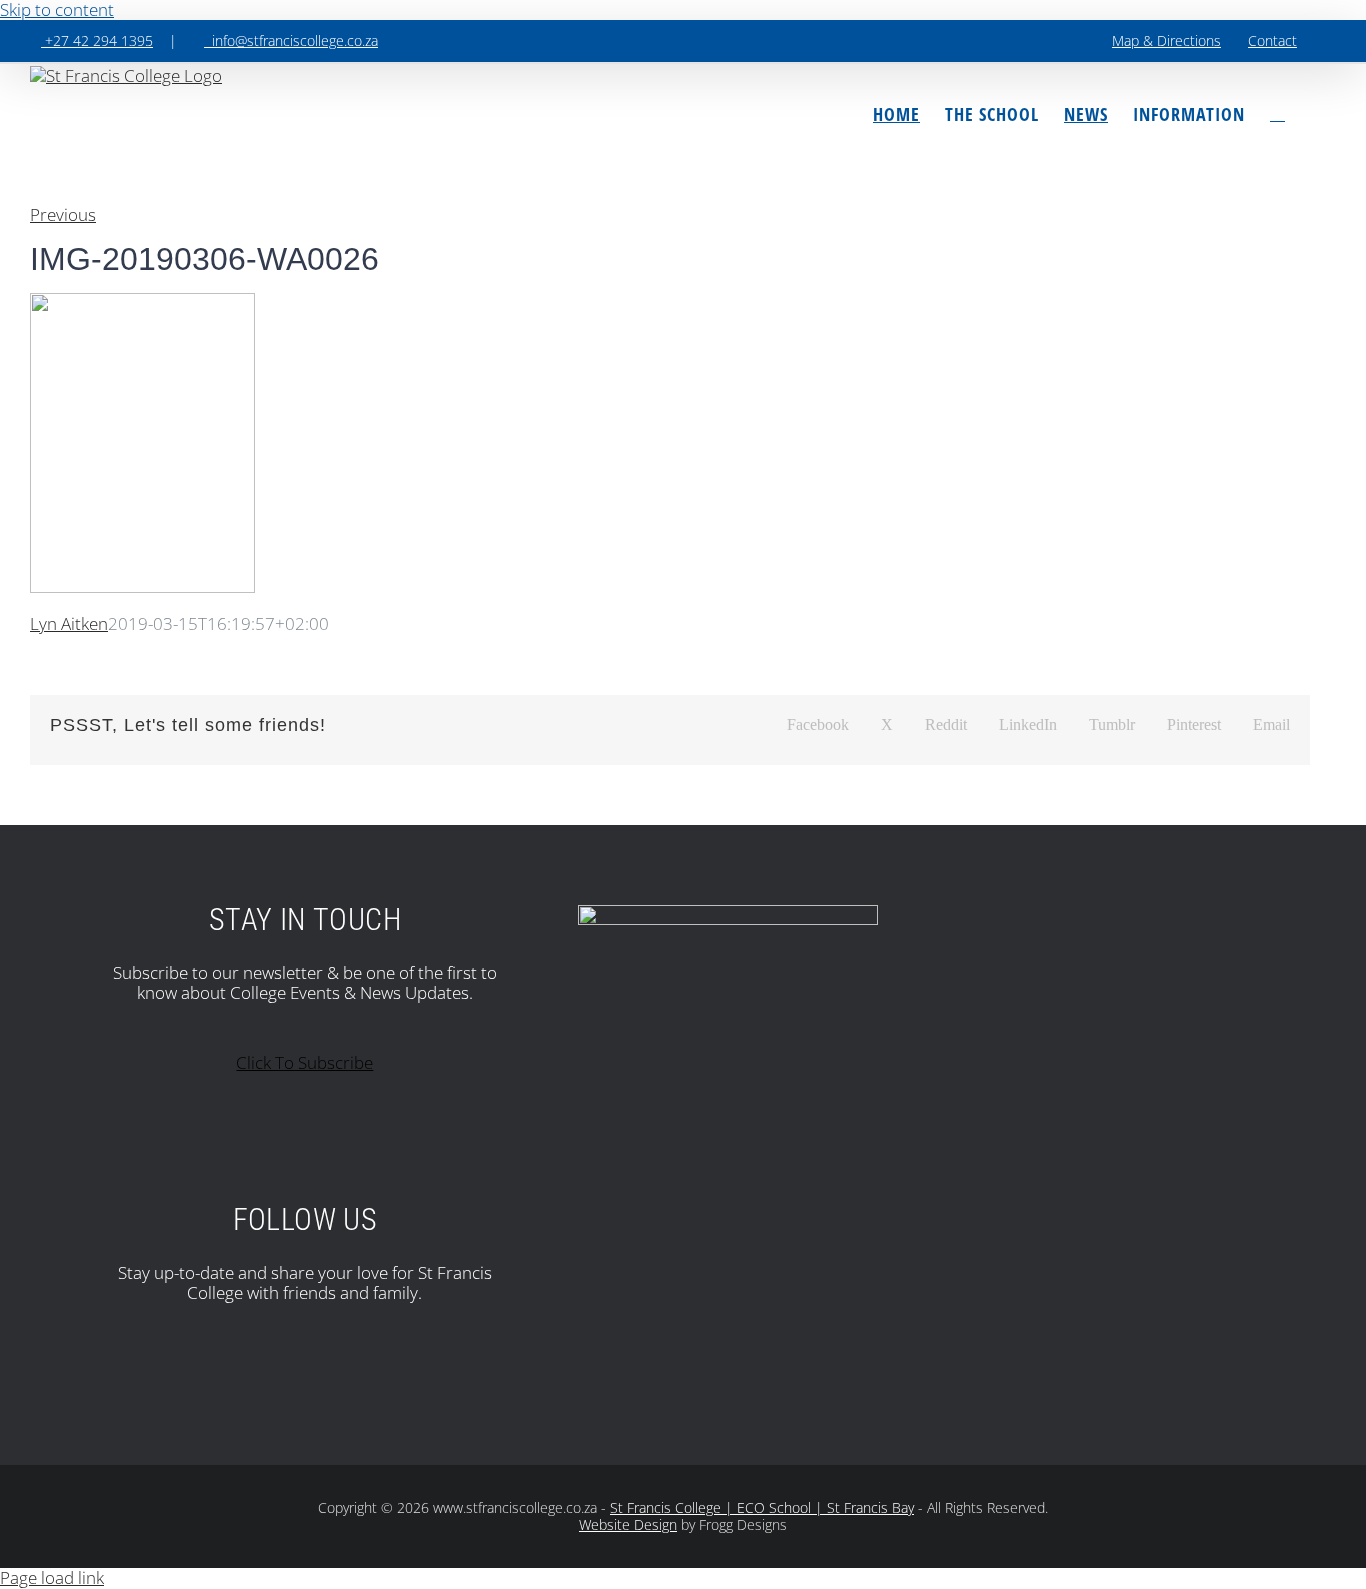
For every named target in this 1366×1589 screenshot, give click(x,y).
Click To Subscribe (304, 1062)
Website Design (628, 1524)
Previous (63, 214)
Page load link (52, 1577)
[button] (1277, 114)
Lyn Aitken (69, 623)
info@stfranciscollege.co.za (291, 40)
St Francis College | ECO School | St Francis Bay (762, 1507)
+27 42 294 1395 (97, 40)
